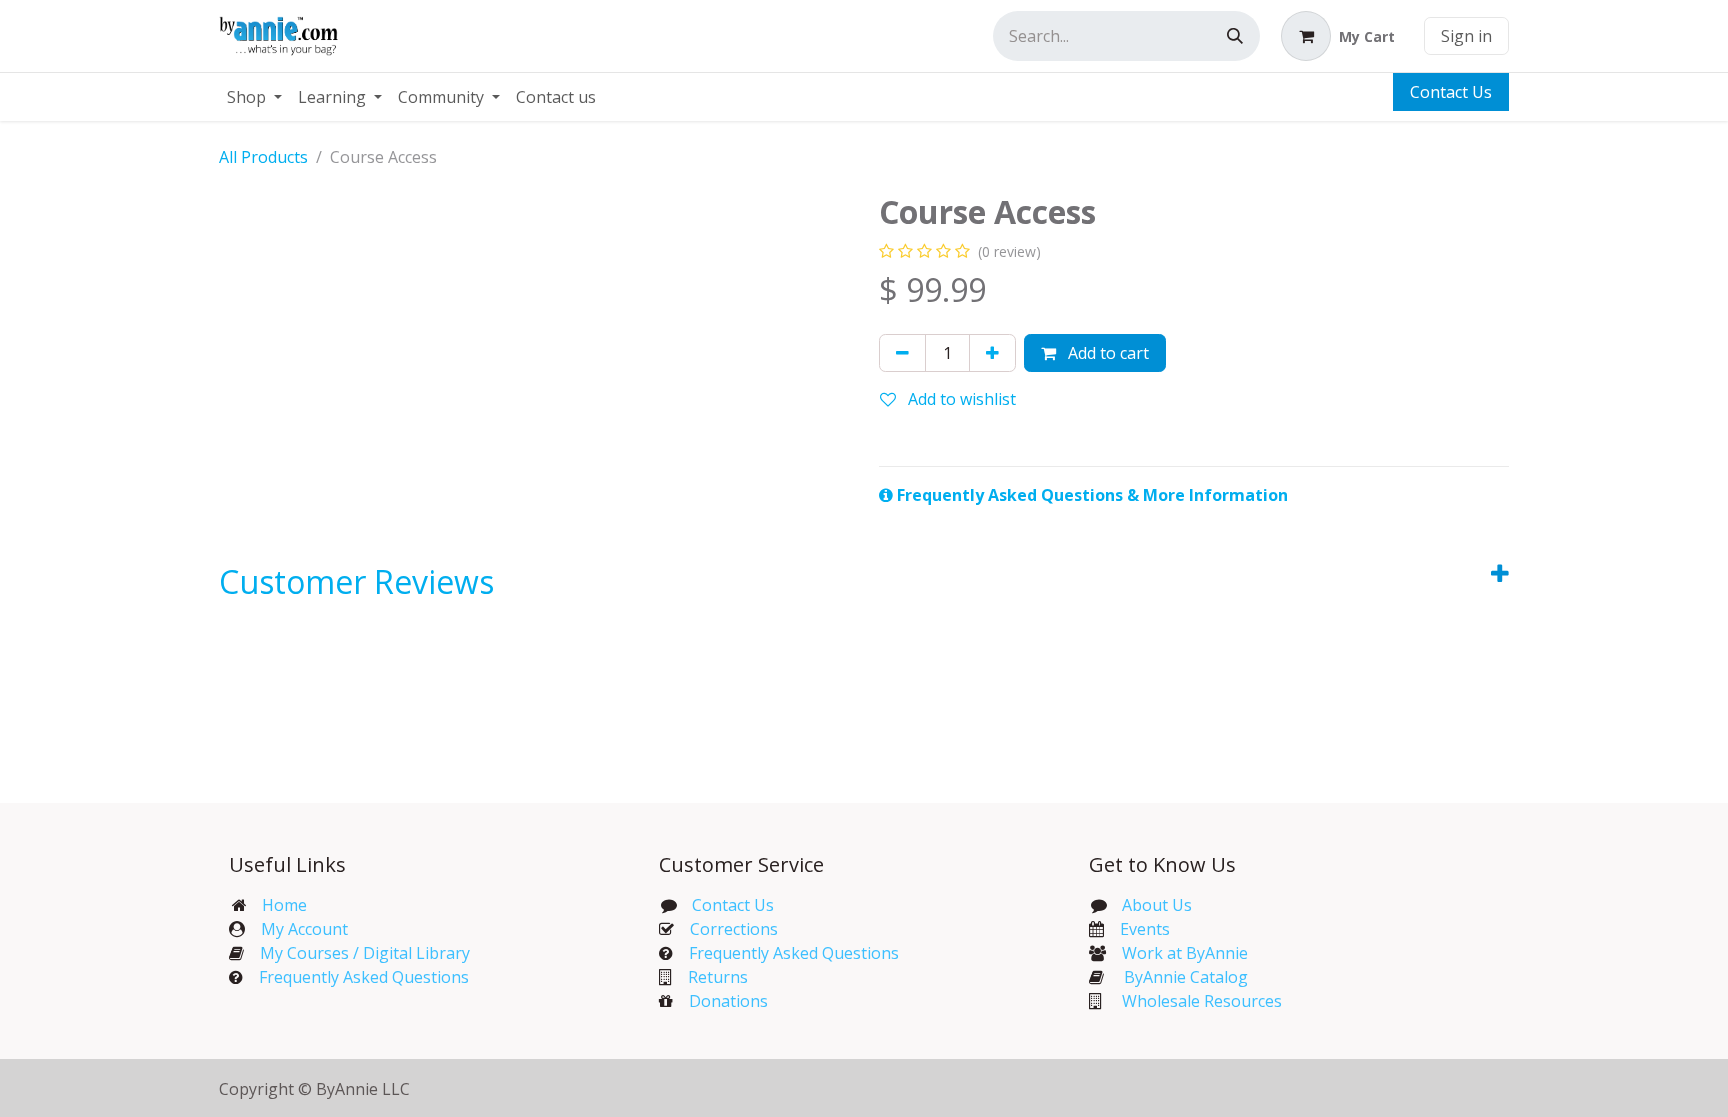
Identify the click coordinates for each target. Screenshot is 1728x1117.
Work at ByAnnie (1185, 953)
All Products (263, 157)
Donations (728, 1001)
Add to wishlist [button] (960, 399)
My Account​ (304, 929)
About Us (1157, 905)
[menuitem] (254, 97)
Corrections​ (734, 929)
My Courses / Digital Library (357, 953)
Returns (718, 977)
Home (284, 905)
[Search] (1235, 36)
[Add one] (992, 353)
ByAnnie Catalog (1186, 977)
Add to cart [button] (1106, 353)
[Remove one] (902, 353)
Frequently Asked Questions (364, 977)
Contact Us (1451, 92)
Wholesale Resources (1202, 1001)
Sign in (1466, 36)
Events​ (1145, 929)
